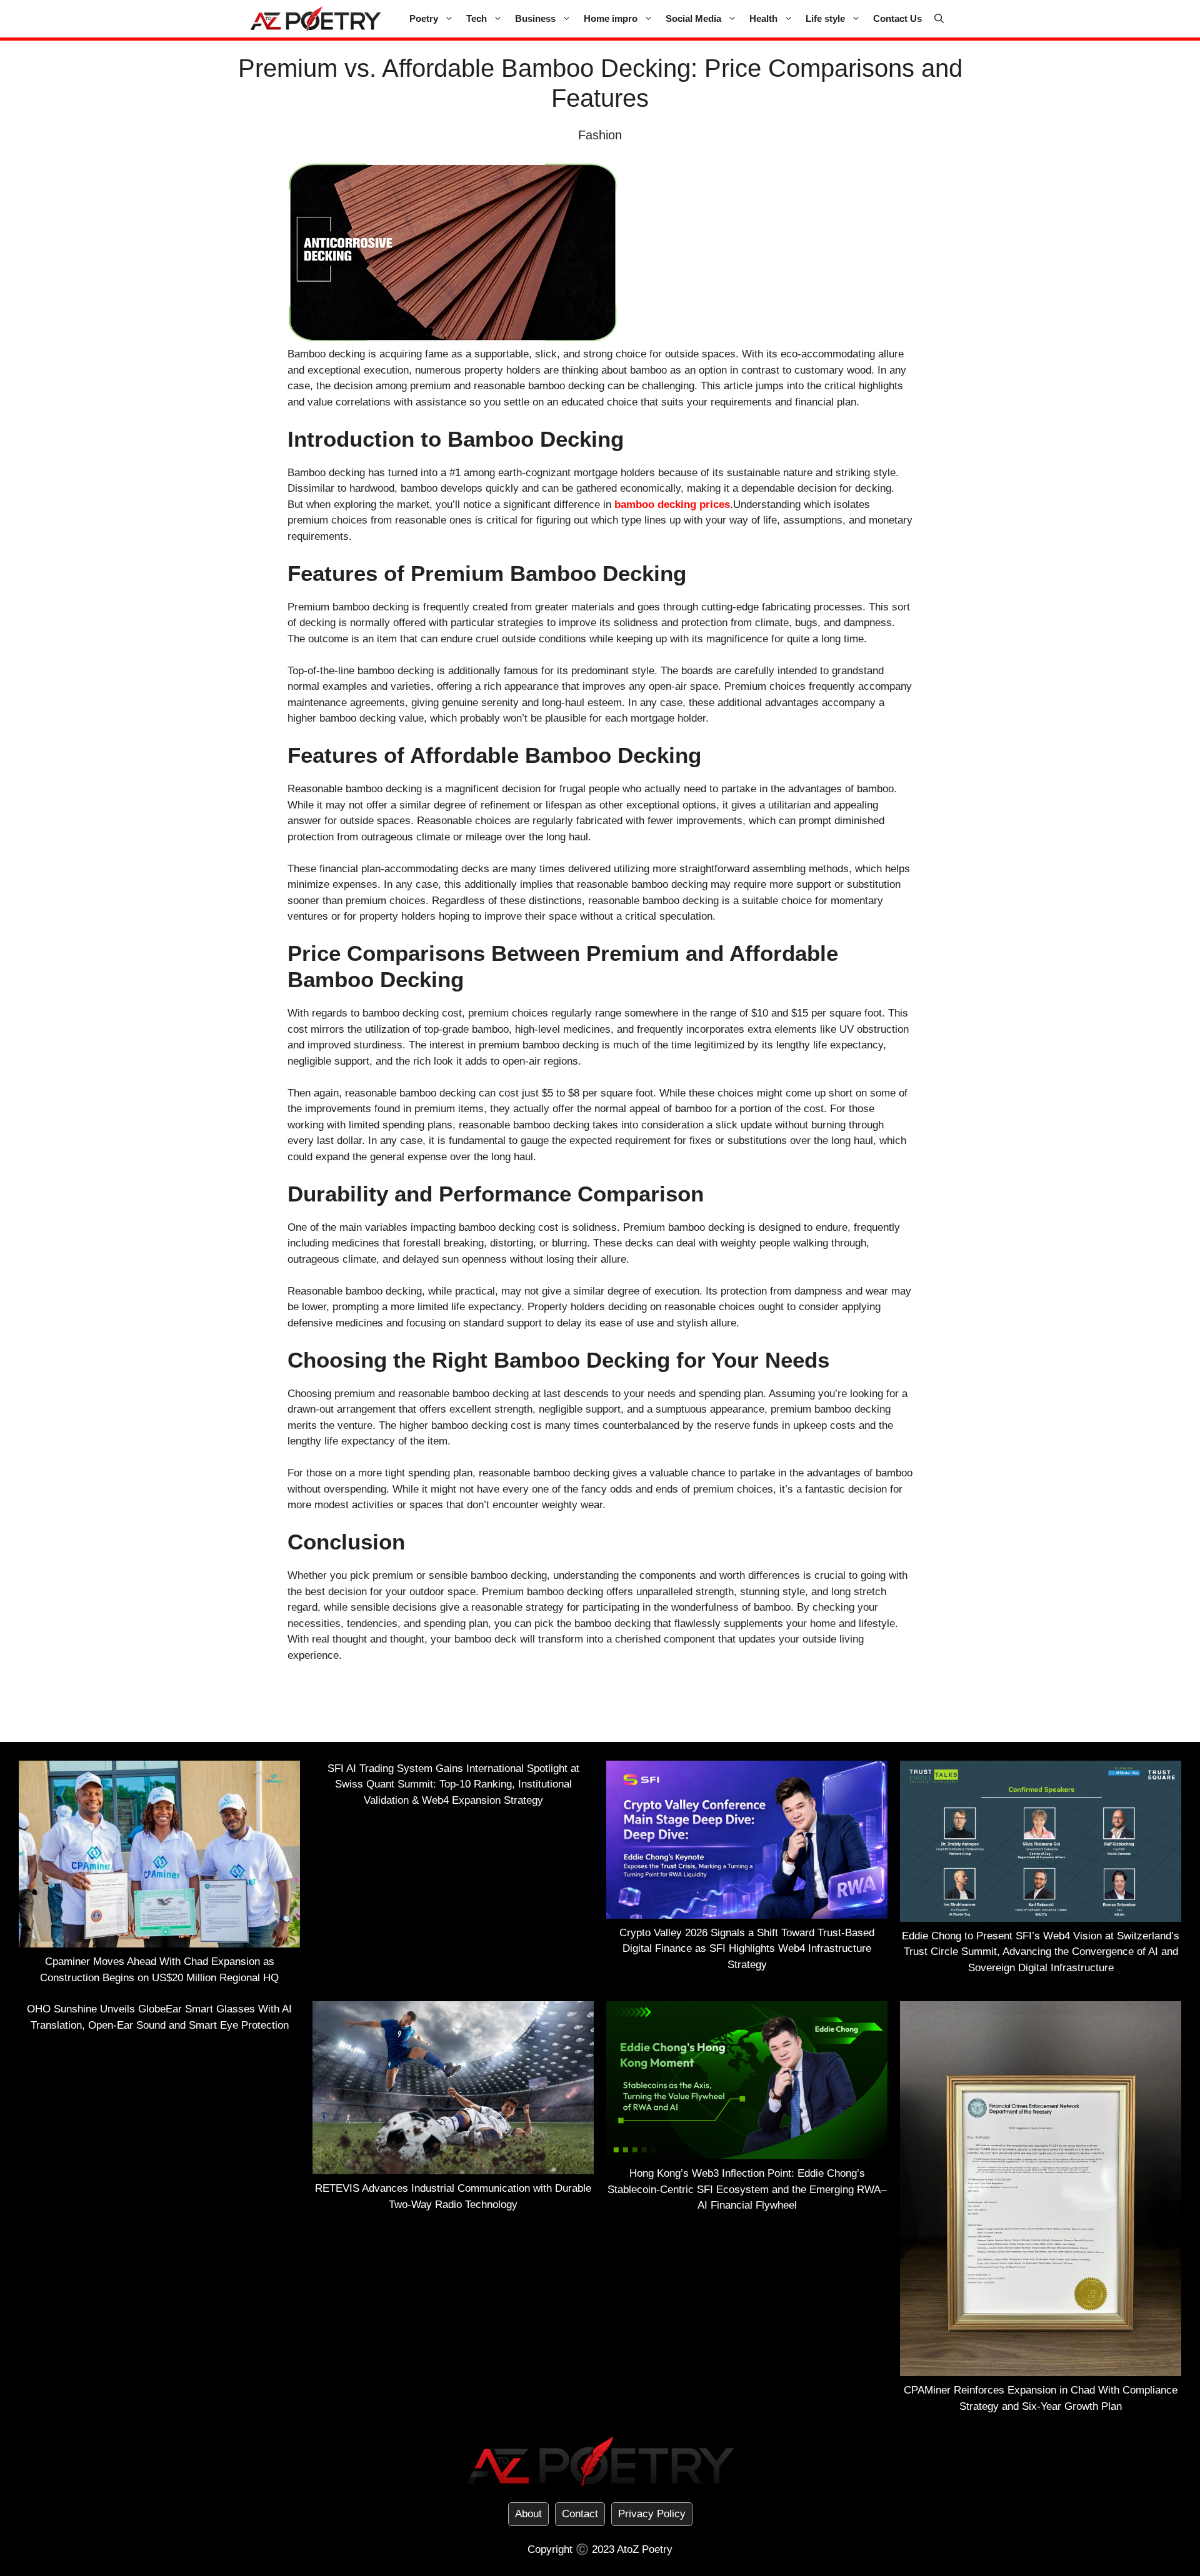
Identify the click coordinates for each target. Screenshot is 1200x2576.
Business (535, 18)
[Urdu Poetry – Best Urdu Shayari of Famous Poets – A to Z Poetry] (316, 19)
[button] (939, 19)
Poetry (424, 18)
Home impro (611, 18)
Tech (477, 18)
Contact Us (897, 18)
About (528, 2514)
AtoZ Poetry (645, 2549)
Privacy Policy (652, 2514)
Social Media (693, 18)
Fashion (600, 135)
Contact (580, 2514)
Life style (825, 18)
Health (763, 18)
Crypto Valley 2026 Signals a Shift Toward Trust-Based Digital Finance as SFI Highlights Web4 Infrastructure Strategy (747, 1949)
